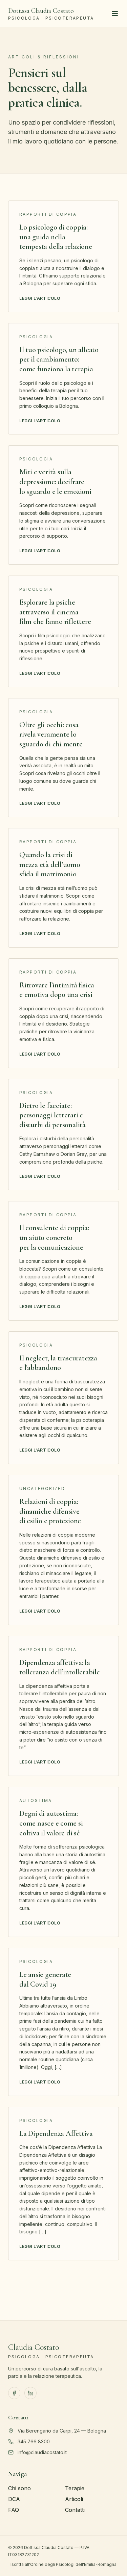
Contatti (75, 2510)
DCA (14, 2499)
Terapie (75, 2488)
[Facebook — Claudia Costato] (14, 2393)
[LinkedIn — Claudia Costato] (30, 2393)
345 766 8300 (34, 2441)
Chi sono (19, 2488)
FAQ (14, 2510)
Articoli (74, 2499)
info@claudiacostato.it (42, 2452)
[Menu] (115, 14)
